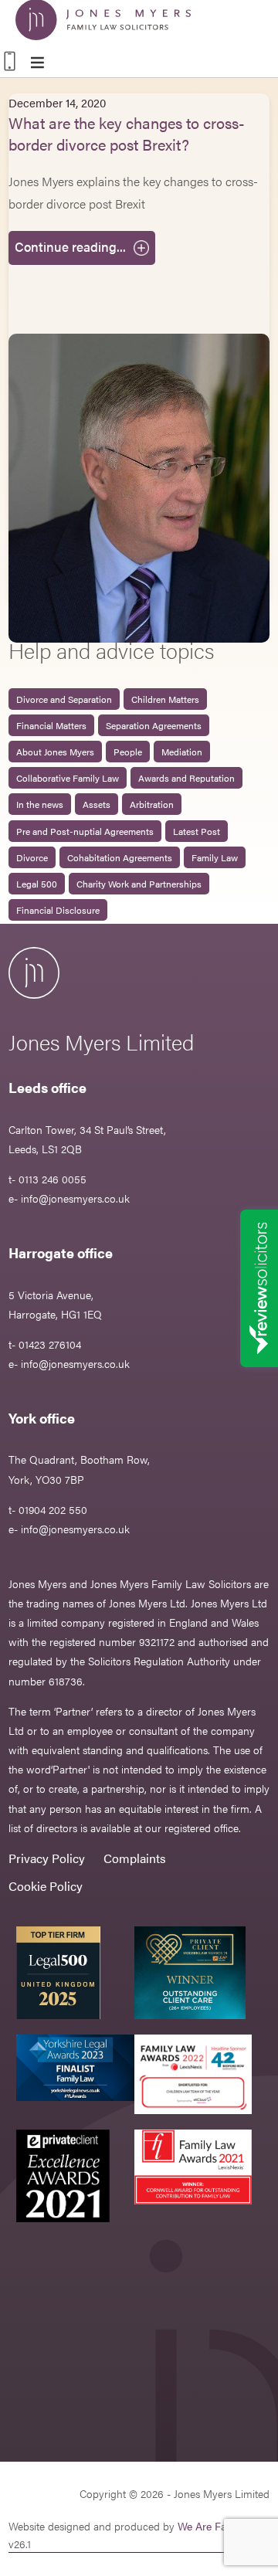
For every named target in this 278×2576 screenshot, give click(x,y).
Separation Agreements (154, 725)
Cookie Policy (46, 1886)
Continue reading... (70, 246)
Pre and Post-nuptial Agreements (85, 831)
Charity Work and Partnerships (139, 884)
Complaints (135, 1858)
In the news (40, 804)
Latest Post (197, 831)
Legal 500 (37, 884)
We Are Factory (214, 2526)
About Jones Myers (55, 752)
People (128, 752)
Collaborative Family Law (68, 778)
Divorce (32, 857)
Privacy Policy (47, 1858)
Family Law (215, 857)
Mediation (182, 752)
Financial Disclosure (58, 910)
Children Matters (165, 699)
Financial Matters (51, 725)
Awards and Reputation (186, 778)
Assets (97, 804)
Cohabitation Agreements (120, 857)
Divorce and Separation (64, 699)
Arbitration (152, 804)
